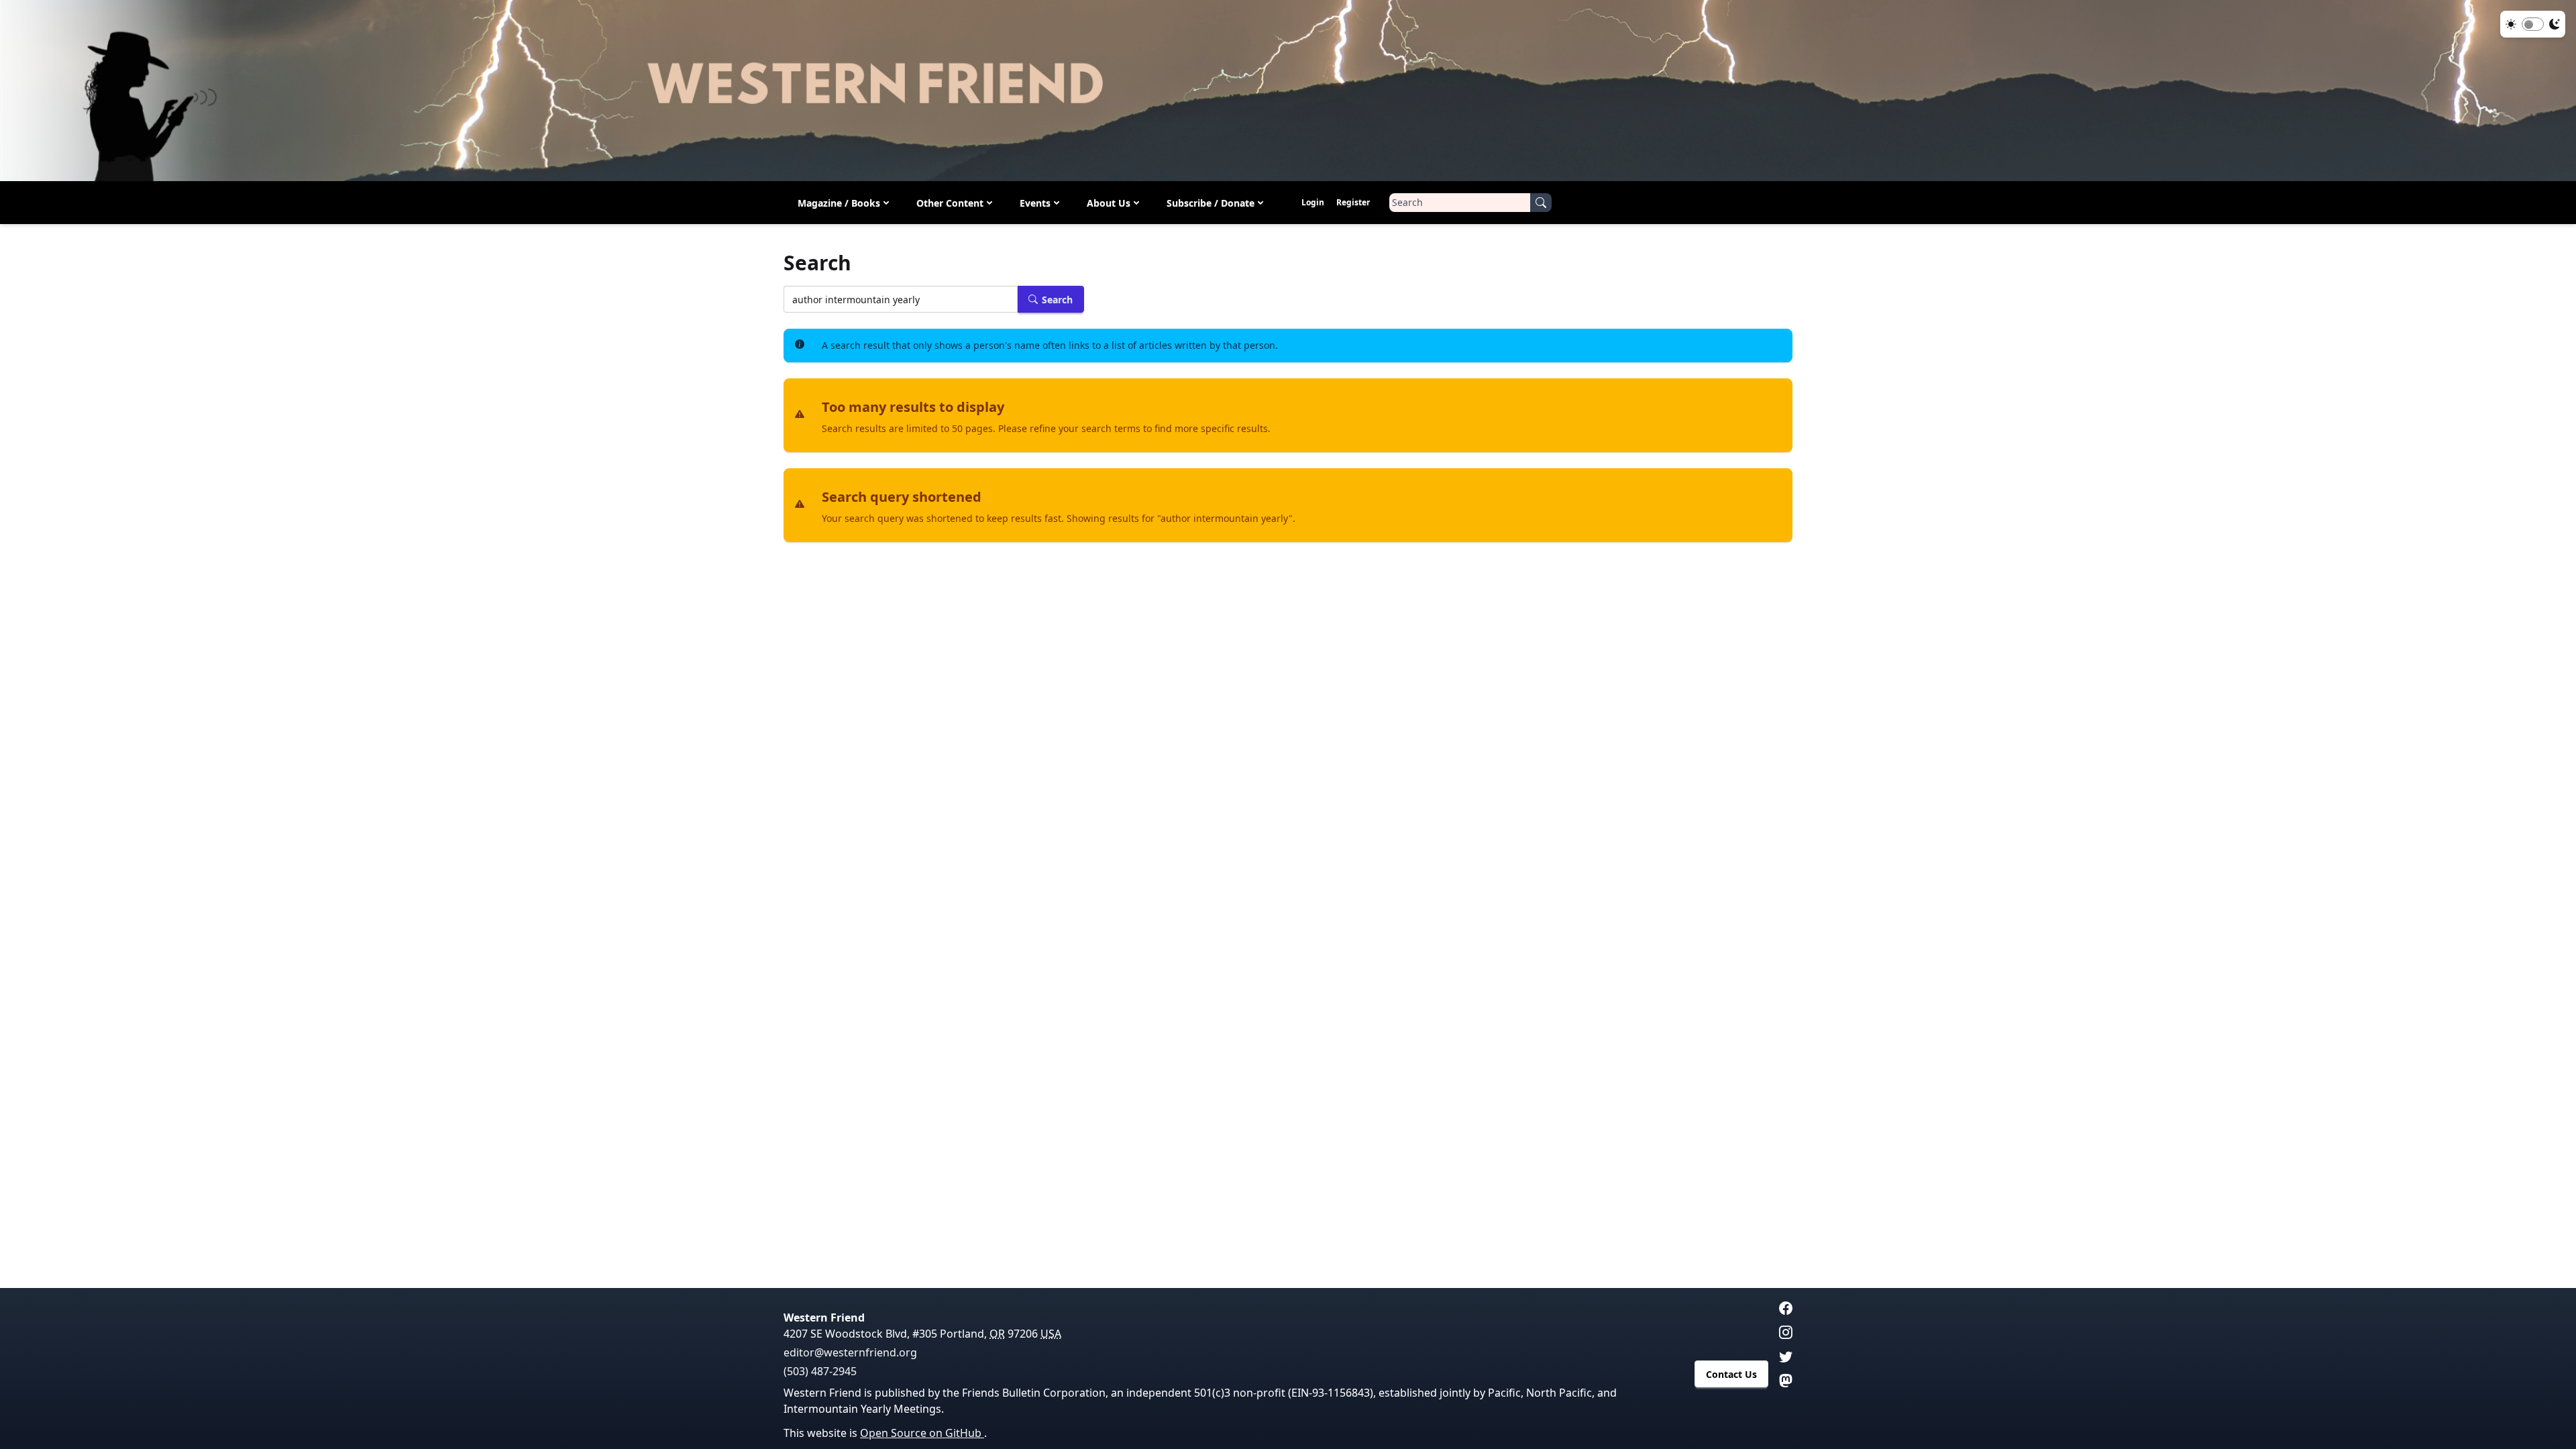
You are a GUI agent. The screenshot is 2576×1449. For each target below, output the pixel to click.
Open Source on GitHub (922, 1433)
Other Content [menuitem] (950, 203)
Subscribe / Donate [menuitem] (1211, 203)
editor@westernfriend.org (850, 1352)
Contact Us (1731, 1374)
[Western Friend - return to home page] (1288, 91)
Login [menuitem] (1313, 202)
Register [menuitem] (1353, 202)
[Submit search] (1541, 203)
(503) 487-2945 (820, 1371)
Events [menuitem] (1035, 203)
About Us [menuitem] (1109, 203)
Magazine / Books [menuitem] (839, 203)
